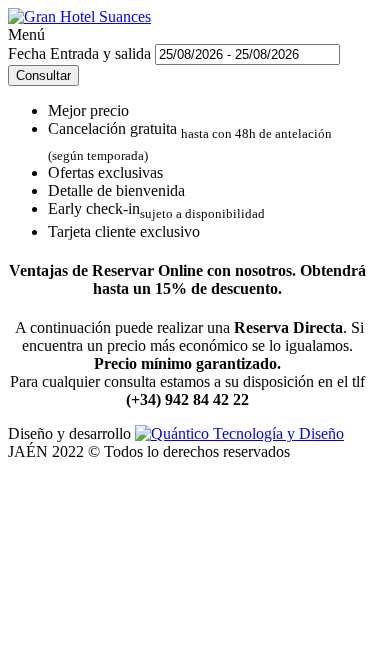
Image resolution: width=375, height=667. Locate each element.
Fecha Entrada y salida (81, 53)
